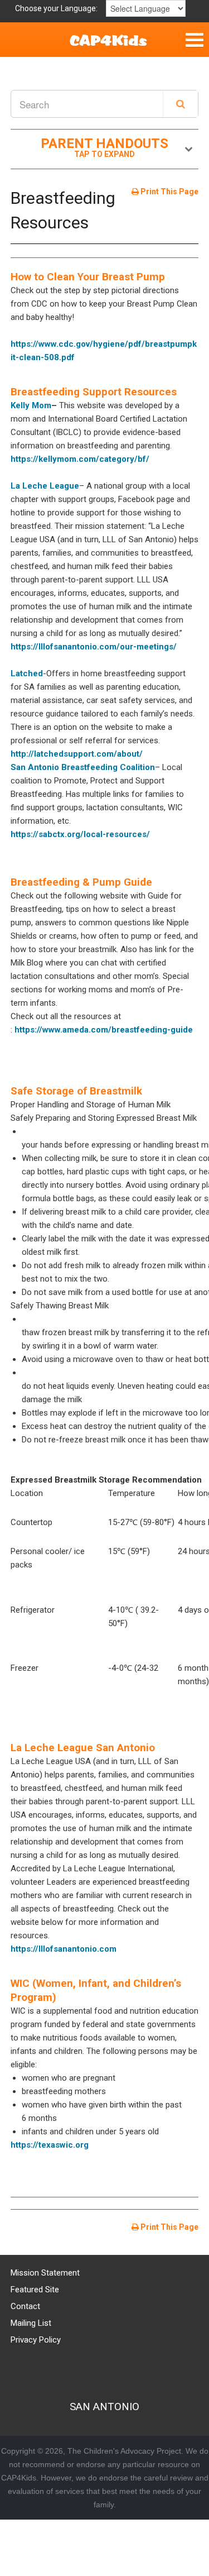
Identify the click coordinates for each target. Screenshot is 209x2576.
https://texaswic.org (50, 2145)
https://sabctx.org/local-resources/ (80, 834)
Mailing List (31, 2323)
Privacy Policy (36, 2340)
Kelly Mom (31, 405)
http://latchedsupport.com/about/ (77, 754)
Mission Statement (45, 2273)
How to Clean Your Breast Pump (88, 277)
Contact (25, 2306)
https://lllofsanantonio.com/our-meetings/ (94, 647)
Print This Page (169, 192)
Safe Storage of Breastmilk (76, 1091)
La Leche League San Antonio (83, 1748)
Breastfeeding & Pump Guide (81, 882)
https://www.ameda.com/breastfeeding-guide (104, 1030)
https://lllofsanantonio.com (64, 1949)
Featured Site (35, 2290)
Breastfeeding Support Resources (94, 392)
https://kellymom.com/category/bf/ (80, 459)
